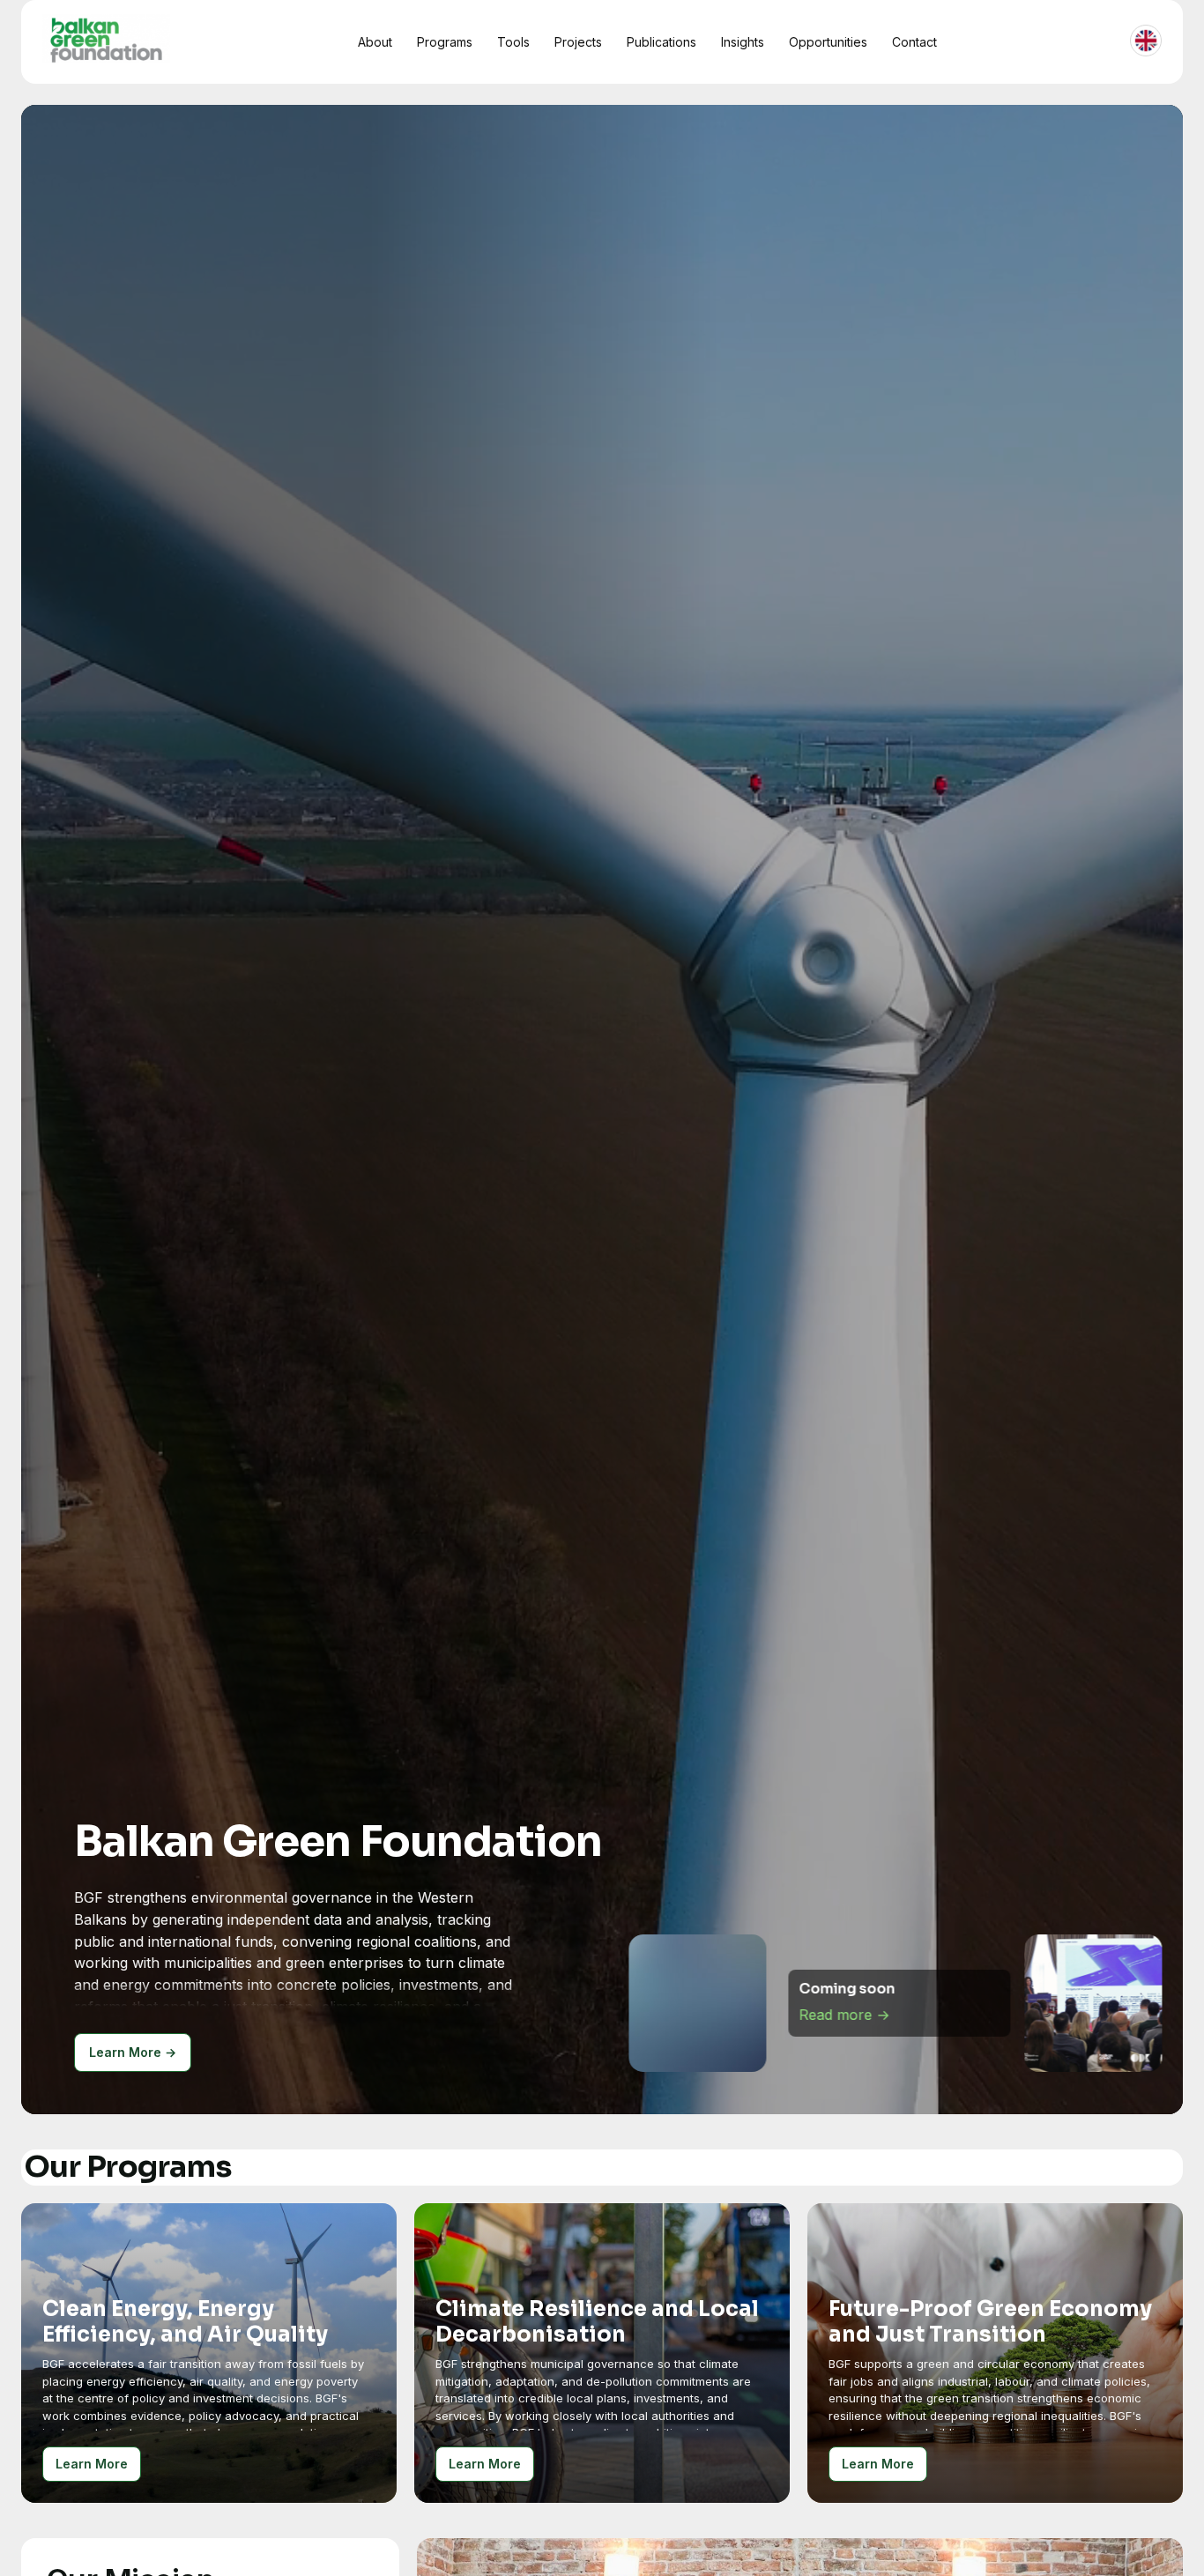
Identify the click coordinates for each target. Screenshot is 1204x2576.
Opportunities (828, 42)
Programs (445, 42)
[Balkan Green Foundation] (106, 39)
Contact (914, 42)
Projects (578, 42)
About (375, 42)
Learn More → (133, 2052)
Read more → (844, 2031)
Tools (513, 42)
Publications (661, 42)
